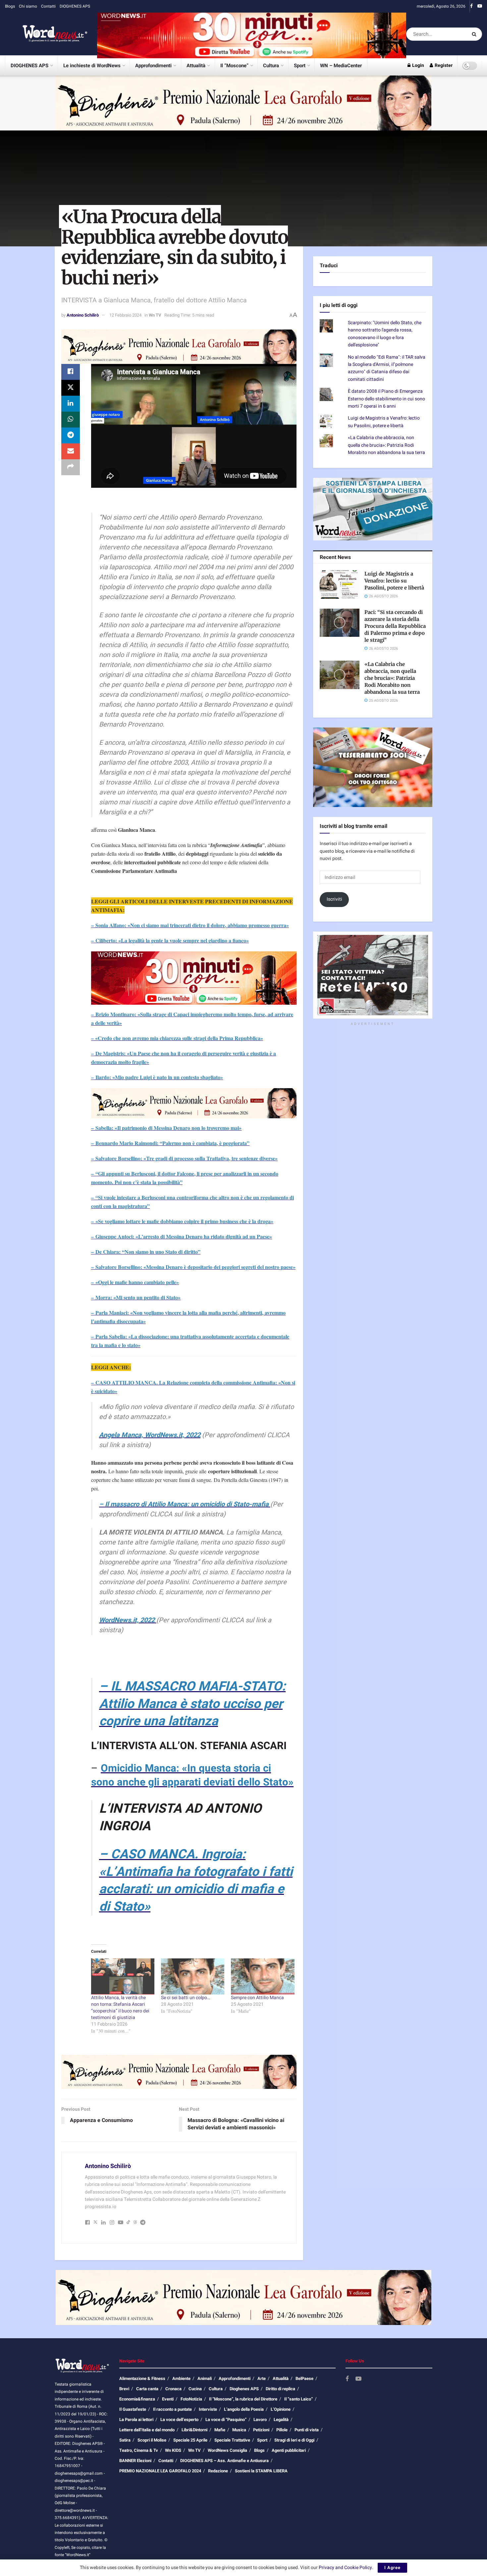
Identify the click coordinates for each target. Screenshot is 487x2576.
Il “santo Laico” (298, 2399)
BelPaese (304, 2378)
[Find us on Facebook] (471, 6)
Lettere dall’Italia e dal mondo (147, 2430)
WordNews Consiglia (227, 2450)
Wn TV (155, 315)
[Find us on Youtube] (480, 6)
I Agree (392, 2568)
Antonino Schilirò (83, 315)
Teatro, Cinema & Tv (139, 2450)
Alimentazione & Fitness (142, 2378)
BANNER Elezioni (135, 2461)
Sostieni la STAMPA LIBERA (261, 2471)
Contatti (48, 6)
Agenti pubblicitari (289, 2450)
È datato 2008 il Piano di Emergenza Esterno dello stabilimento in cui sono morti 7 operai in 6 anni (386, 399)
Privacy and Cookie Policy (345, 2568)
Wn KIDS (173, 2450)
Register (443, 65)
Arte (262, 2378)
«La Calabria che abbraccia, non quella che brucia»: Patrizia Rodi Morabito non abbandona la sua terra (386, 445)
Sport (300, 66)
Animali (205, 2378)
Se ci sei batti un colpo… (186, 1998)
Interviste (208, 2409)
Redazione (218, 2471)
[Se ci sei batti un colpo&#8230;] (193, 1976)
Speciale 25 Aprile (190, 2440)
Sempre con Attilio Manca (257, 1998)
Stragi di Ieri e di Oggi (294, 2440)
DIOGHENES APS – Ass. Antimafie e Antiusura (224, 2461)
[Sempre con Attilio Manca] (263, 1976)
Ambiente (181, 2378)
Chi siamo (28, 6)
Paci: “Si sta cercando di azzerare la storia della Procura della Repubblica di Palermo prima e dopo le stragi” (395, 626)
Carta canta (147, 2389)
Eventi (168, 2399)
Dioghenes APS (244, 2389)
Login (418, 65)
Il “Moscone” (234, 66)
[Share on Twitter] (71, 388)
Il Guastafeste (133, 2409)
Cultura (271, 66)
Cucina (195, 2389)
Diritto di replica (280, 2389)
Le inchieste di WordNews (92, 66)
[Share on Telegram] (71, 435)
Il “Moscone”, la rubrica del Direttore (243, 2399)
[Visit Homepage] (46, 34)
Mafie (220, 2430)
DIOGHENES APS (75, 6)
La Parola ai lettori (136, 2420)
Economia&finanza (137, 2399)
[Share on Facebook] (71, 372)
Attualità (196, 66)
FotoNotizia (191, 2399)
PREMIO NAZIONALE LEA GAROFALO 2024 (160, 2471)
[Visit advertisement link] (252, 34)
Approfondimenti (153, 66)
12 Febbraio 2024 (125, 315)
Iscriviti (334, 899)
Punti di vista (307, 2430)
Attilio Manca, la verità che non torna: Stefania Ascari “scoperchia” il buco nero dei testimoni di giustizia (120, 2008)
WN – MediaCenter (341, 66)
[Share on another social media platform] (71, 467)
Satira (125, 2440)
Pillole (282, 2430)
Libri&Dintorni (194, 2430)
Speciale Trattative (232, 2440)
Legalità (281, 2420)
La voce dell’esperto (179, 2420)
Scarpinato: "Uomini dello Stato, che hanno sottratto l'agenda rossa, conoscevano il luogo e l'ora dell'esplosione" (385, 334)
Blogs (10, 6)
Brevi (124, 2389)
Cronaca (173, 2389)
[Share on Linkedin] (71, 404)
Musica (239, 2430)
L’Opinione (281, 2409)
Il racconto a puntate (172, 2409)
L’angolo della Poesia (244, 2409)
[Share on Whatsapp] (71, 420)
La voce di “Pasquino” (226, 2420)
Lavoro (260, 2420)
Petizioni (261, 2430)
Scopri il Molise (152, 2440)
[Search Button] (475, 34)
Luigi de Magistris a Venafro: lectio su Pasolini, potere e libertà (384, 422)
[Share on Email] (71, 451)
